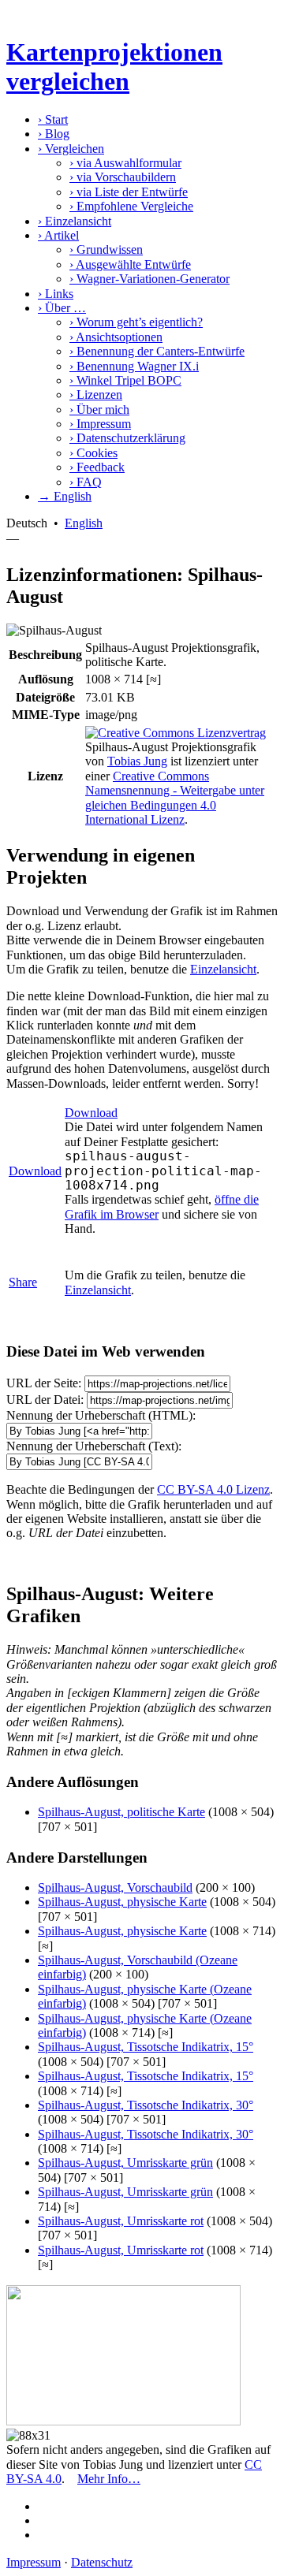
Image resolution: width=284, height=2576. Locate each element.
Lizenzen (96, 395)
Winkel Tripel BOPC (125, 380)
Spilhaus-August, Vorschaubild (115, 1887)
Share (23, 1282)
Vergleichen (71, 149)
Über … (62, 308)
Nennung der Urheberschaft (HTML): (101, 1415)
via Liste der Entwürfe (129, 192)
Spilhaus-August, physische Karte (122, 1902)
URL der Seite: (44, 1383)
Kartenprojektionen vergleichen (114, 67)
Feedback (97, 467)
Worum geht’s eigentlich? (136, 322)
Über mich (99, 409)
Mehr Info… (109, 2479)
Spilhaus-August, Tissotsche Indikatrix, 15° (146, 2047)
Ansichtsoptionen (116, 337)
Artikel (58, 235)
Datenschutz (102, 2562)
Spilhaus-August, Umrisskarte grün (125, 2163)
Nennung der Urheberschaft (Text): (94, 1446)
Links (56, 294)
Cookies (93, 453)
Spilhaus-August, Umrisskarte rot (121, 2221)
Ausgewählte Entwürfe (130, 264)
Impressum (100, 424)
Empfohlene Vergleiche (131, 206)
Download (35, 1171)
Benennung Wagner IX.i (134, 366)
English (84, 523)
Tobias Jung (137, 761)
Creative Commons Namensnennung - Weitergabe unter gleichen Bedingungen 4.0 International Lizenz (175, 798)
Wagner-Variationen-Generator (149, 279)
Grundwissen (106, 249)
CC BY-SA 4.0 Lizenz (213, 1489)
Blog (54, 134)
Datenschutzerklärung (127, 438)
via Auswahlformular (125, 163)
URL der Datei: (45, 1400)
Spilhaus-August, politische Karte (121, 1812)
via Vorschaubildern (123, 177)
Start (53, 119)
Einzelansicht (75, 221)
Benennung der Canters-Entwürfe (157, 351)
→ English (65, 496)
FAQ (86, 482)
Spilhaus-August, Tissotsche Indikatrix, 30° (146, 2105)
